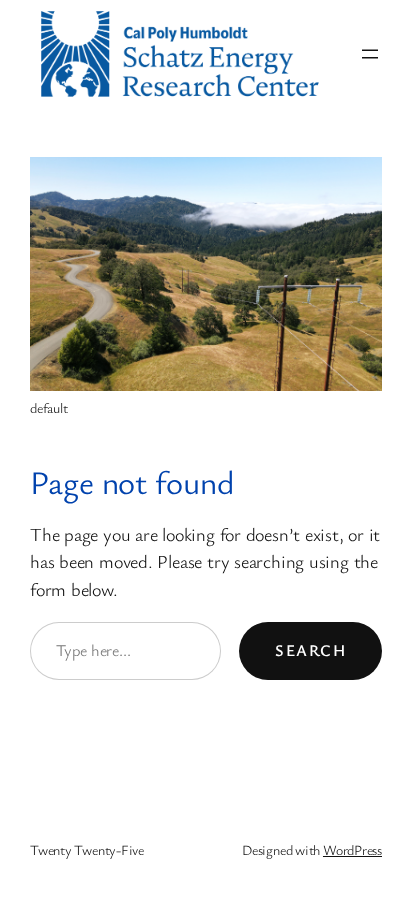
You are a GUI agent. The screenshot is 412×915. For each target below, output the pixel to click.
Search (310, 650)
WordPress (352, 849)
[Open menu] (370, 54)
